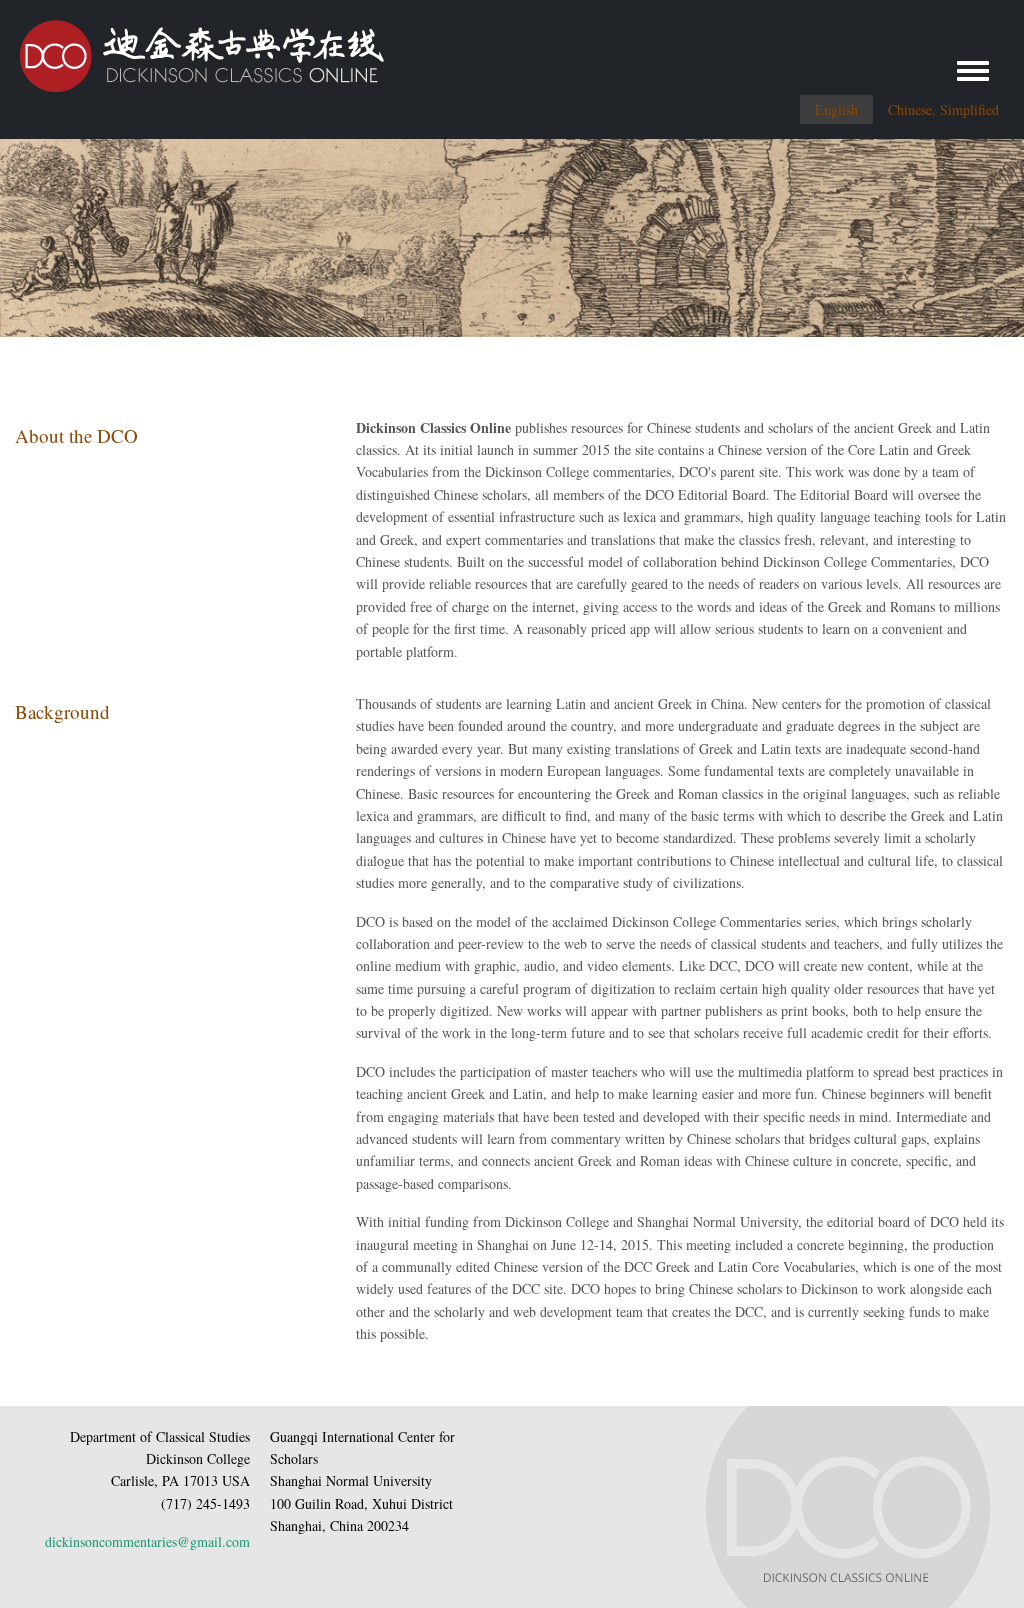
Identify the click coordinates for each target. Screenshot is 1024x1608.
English (836, 109)
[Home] (192, 48)
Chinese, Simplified (943, 109)
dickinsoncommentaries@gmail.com (147, 1541)
